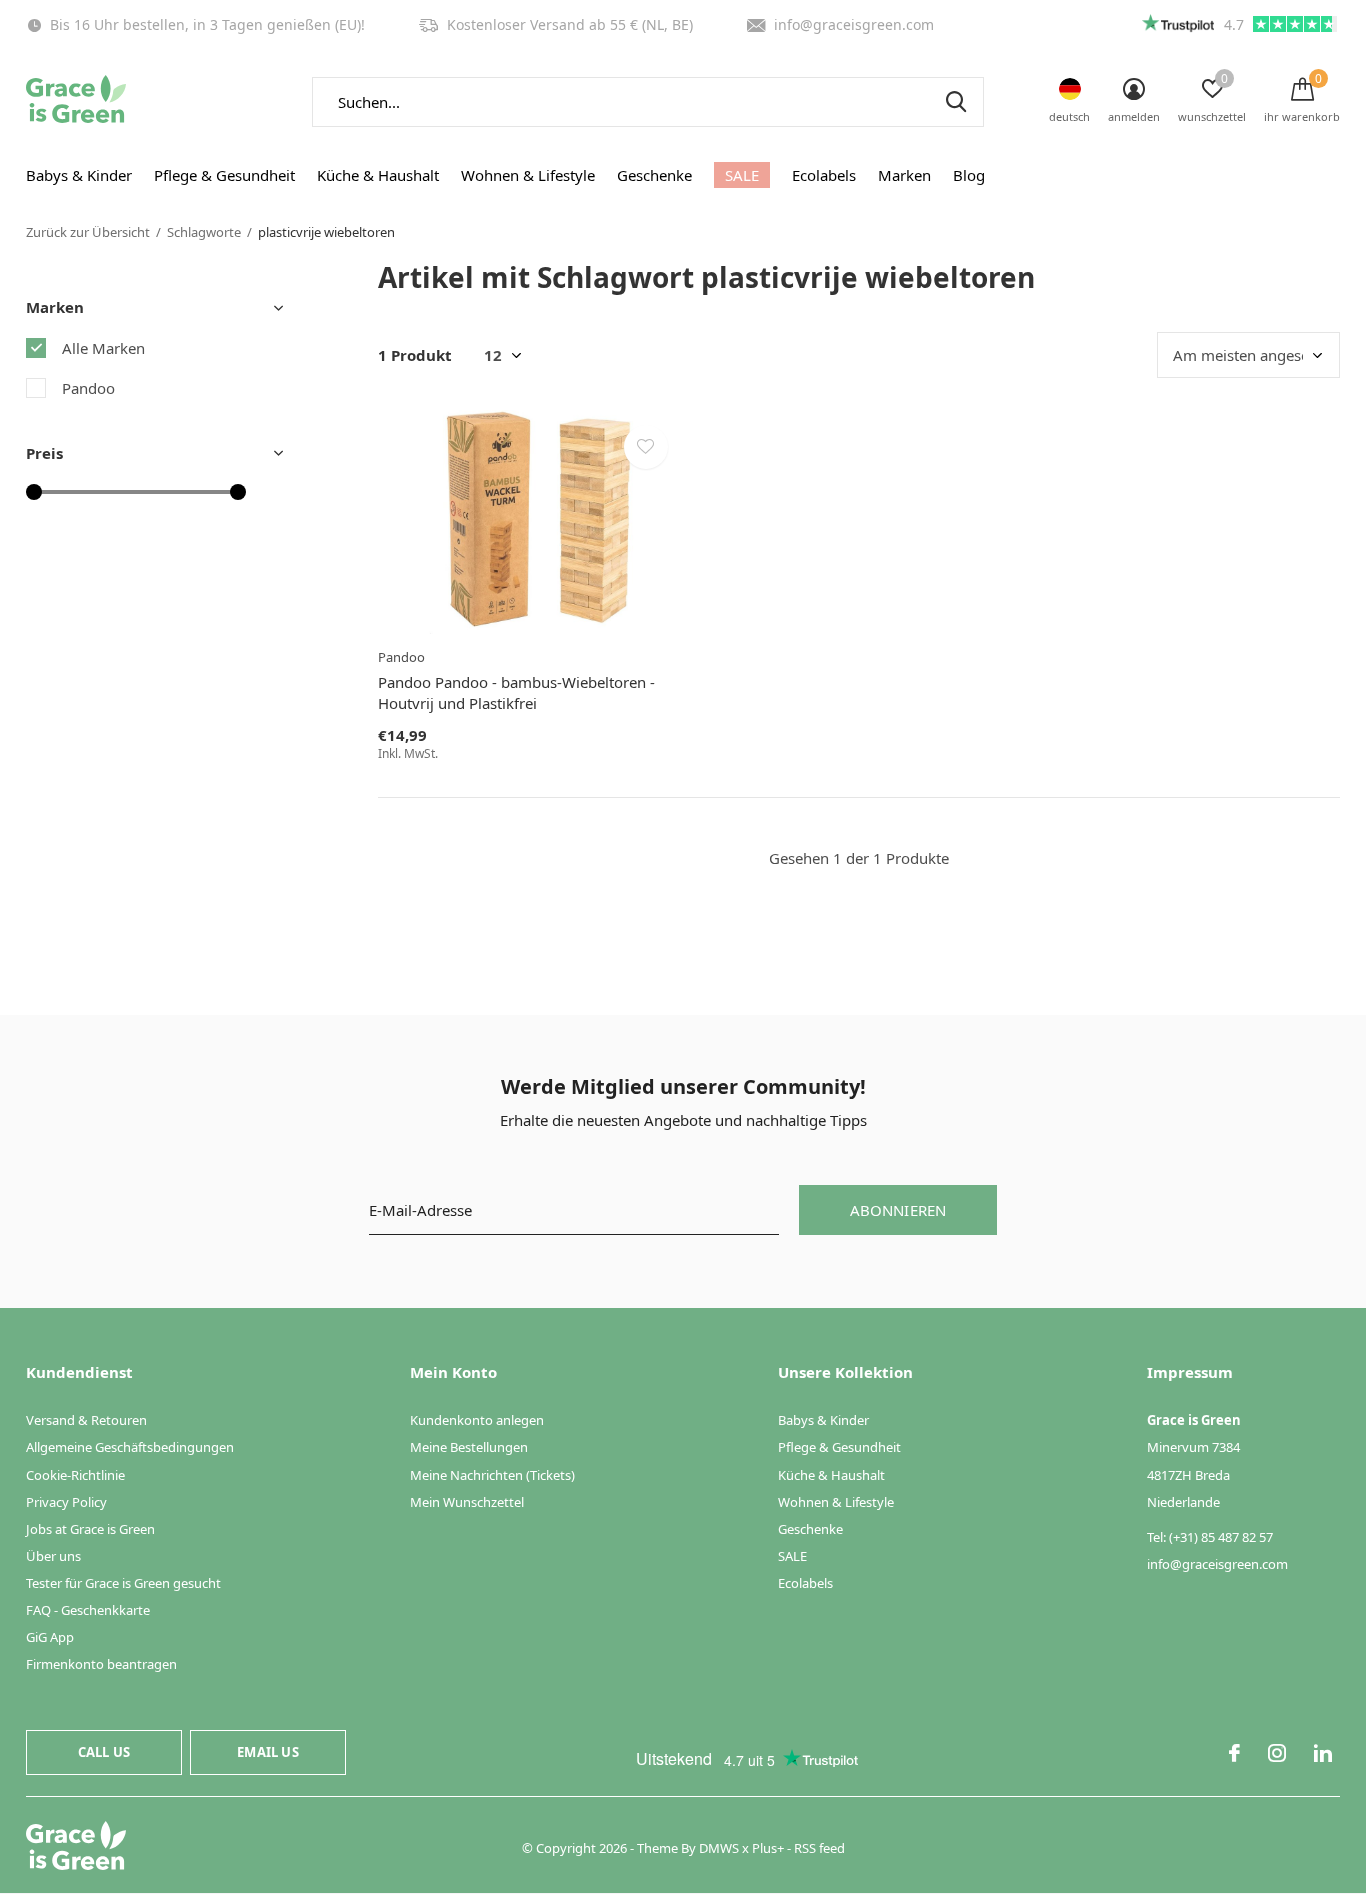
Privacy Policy (66, 1502)
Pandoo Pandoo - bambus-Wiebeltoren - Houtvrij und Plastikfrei (516, 692)
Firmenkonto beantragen (101, 1664)
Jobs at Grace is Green (90, 1529)
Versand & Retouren (86, 1420)
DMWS (719, 1848)
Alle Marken (103, 348)
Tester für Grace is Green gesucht (123, 1583)
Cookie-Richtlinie (75, 1475)
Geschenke (654, 175)
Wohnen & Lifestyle (528, 175)
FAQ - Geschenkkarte (88, 1610)
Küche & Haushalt (378, 175)
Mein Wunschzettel (467, 1502)
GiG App (50, 1637)
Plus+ (768, 1848)
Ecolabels (824, 175)
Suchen (956, 102)
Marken (904, 175)
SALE (742, 175)
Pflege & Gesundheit (224, 175)
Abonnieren (898, 1210)
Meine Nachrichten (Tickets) (492, 1475)
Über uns (53, 1556)
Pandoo (88, 388)
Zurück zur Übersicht (88, 232)
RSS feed (819, 1848)
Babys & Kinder (79, 175)
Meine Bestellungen (469, 1447)
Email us (267, 1752)
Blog (969, 175)
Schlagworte (204, 232)
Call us (104, 1752)
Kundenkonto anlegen (477, 1420)
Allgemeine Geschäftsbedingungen (130, 1447)
